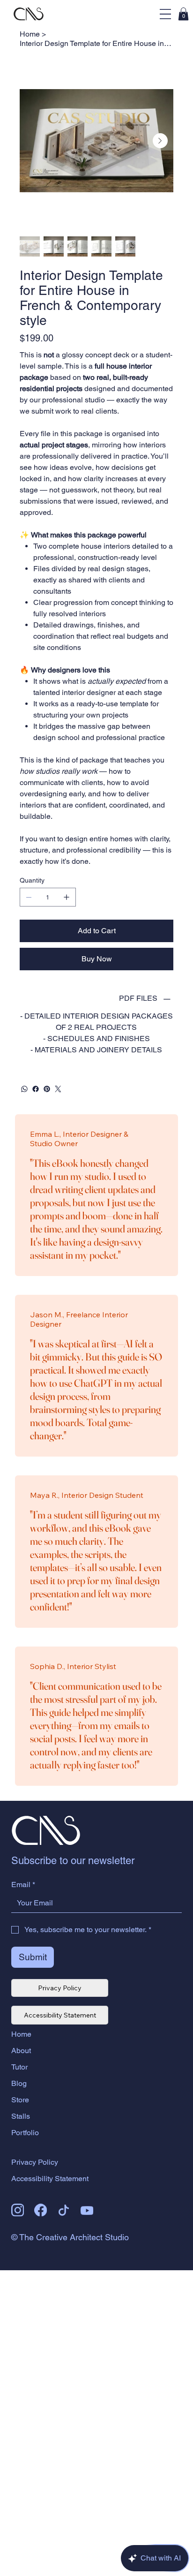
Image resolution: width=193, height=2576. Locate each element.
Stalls (21, 2116)
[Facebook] (36, 1089)
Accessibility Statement (50, 2179)
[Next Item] (160, 141)
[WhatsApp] (24, 1089)
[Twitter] (58, 1089)
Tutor (19, 2067)
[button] (183, 14)
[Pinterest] (47, 1089)
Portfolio (25, 2133)
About (21, 2051)
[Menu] (165, 14)
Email (23, 1885)
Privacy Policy (35, 2162)
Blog (19, 2083)
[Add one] (67, 897)
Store (20, 2100)
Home (21, 2034)
